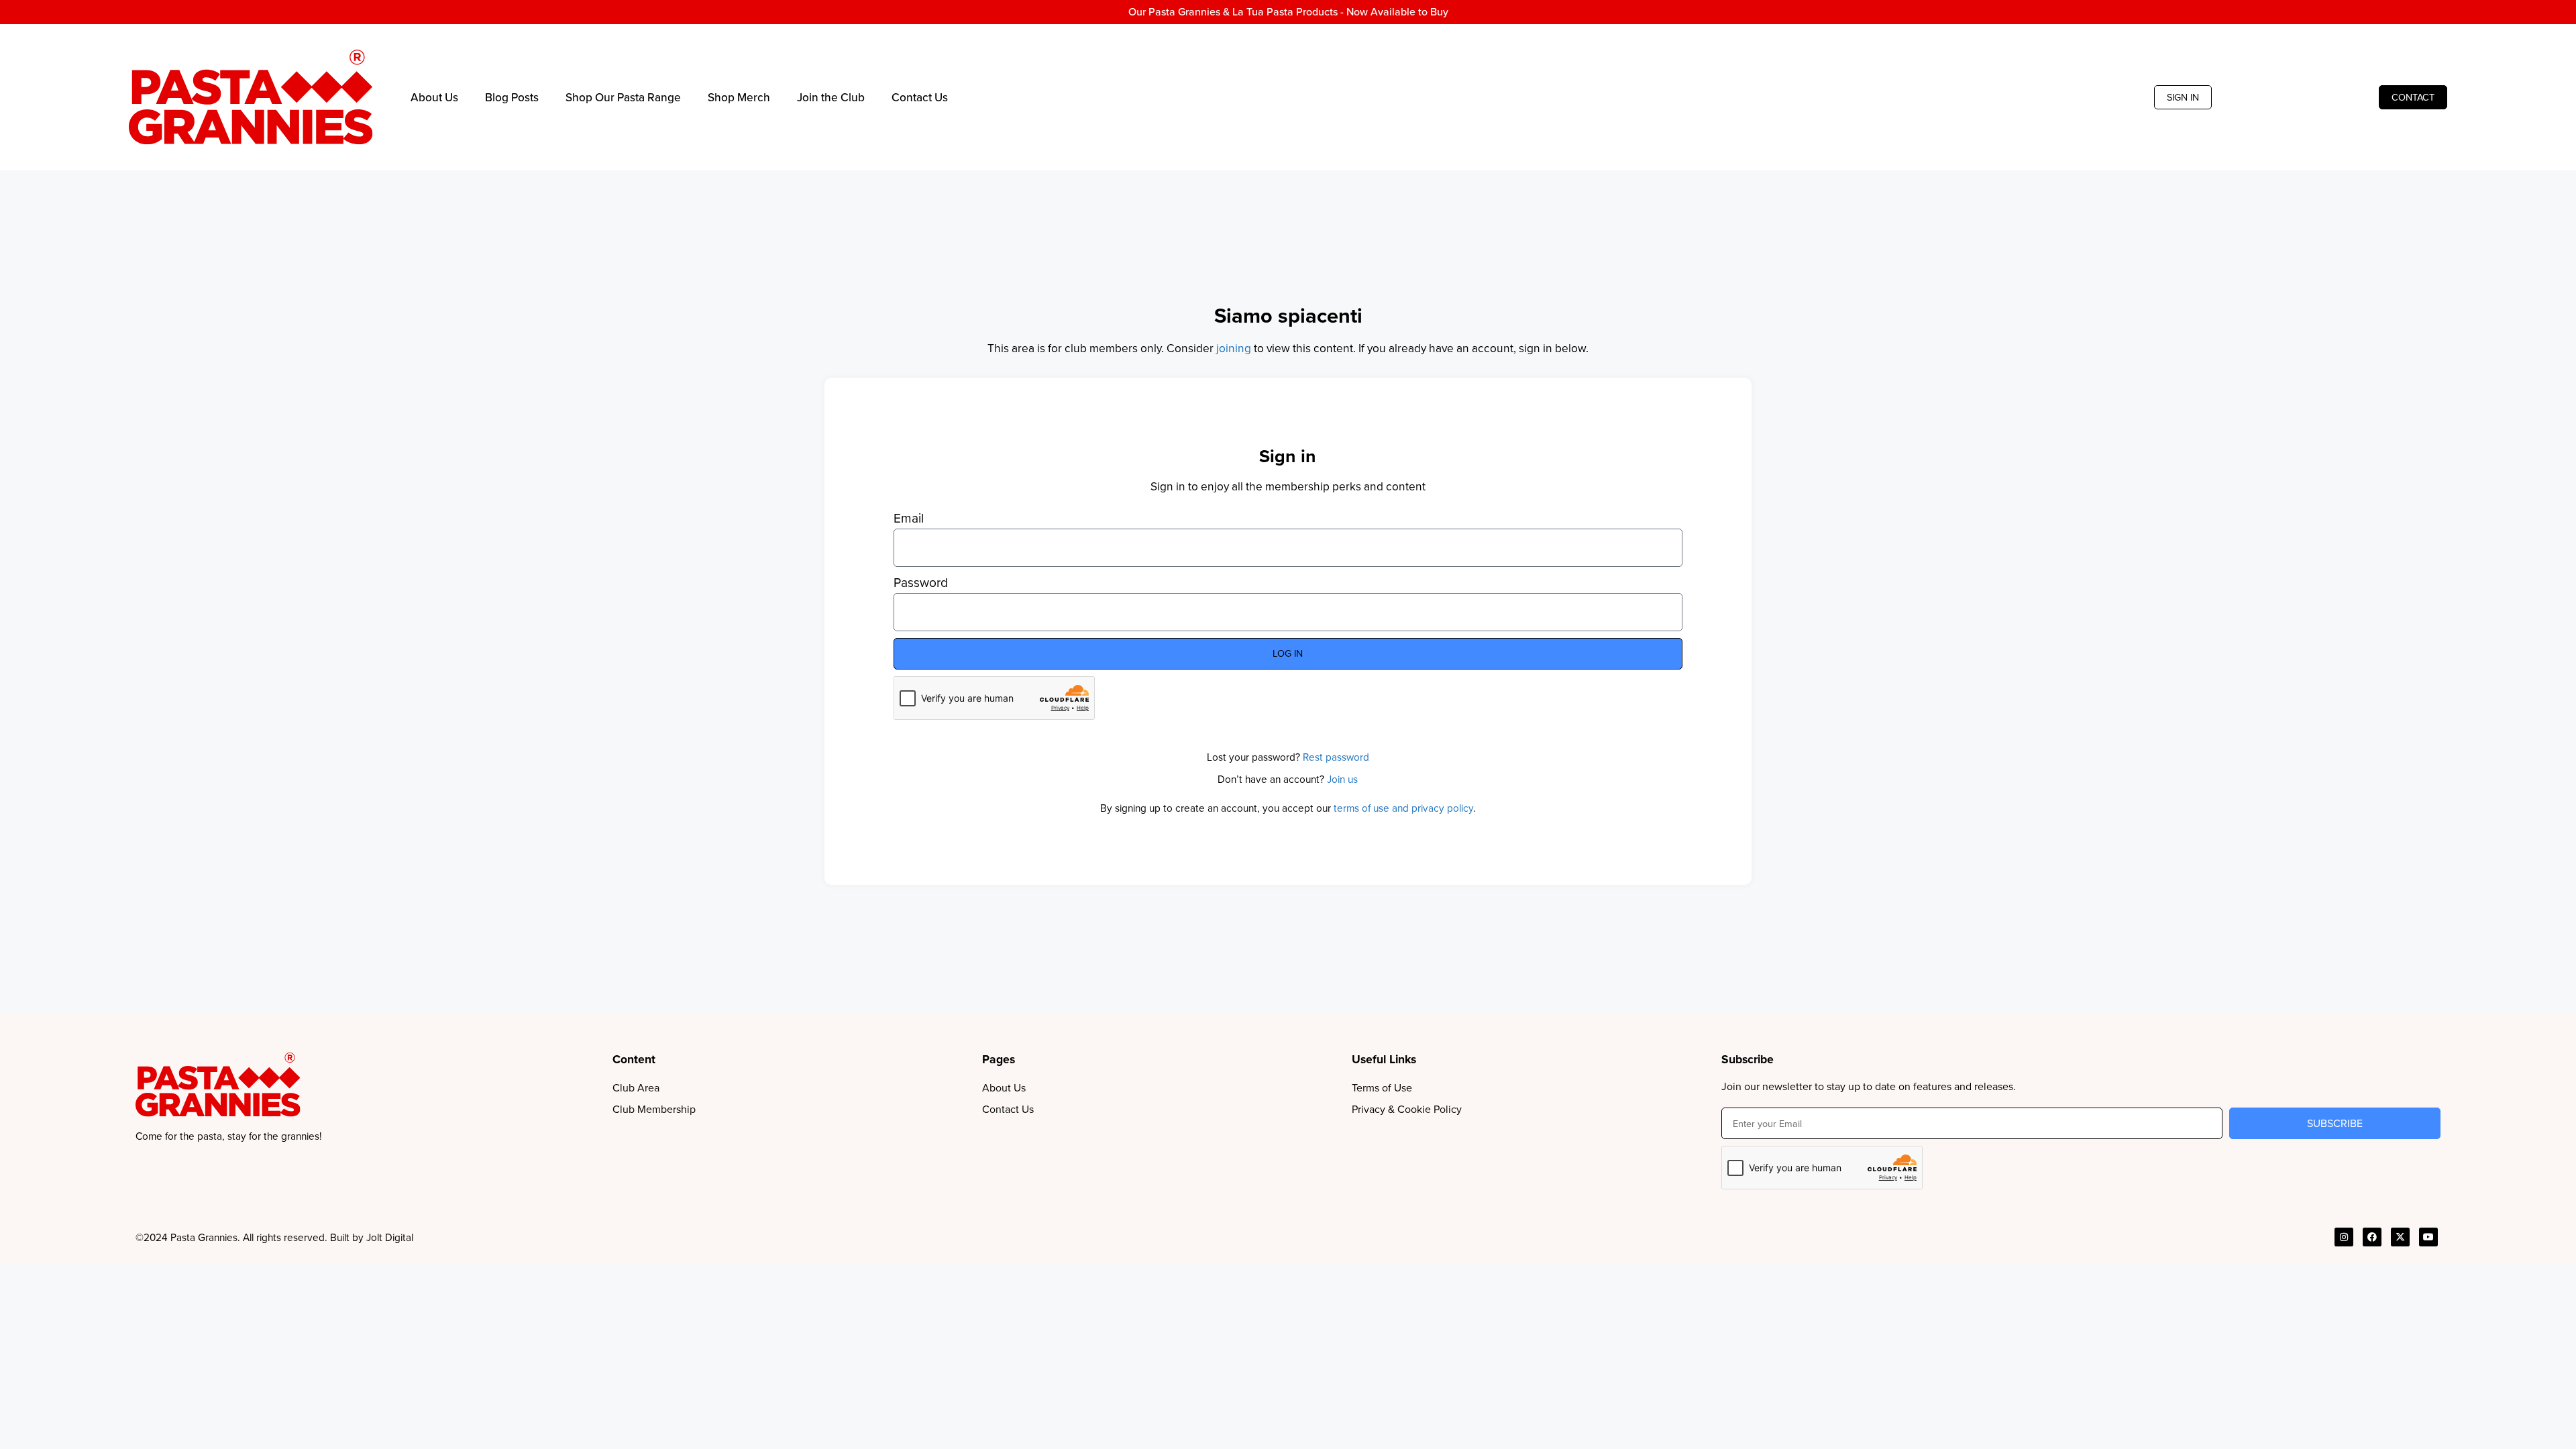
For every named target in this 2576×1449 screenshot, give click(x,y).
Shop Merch (739, 97)
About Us (434, 97)
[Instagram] (2344, 1237)
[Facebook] (2372, 1237)
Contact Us (920, 97)
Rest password (1336, 757)
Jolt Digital (390, 1237)
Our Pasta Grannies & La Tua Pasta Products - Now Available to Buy (1288, 12)
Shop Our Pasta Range (623, 97)
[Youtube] (2428, 1237)
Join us (1342, 779)
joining (1234, 348)
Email (909, 519)
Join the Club (831, 97)
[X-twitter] (2400, 1237)
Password (921, 583)
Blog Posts (512, 97)
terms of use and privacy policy (1403, 808)
